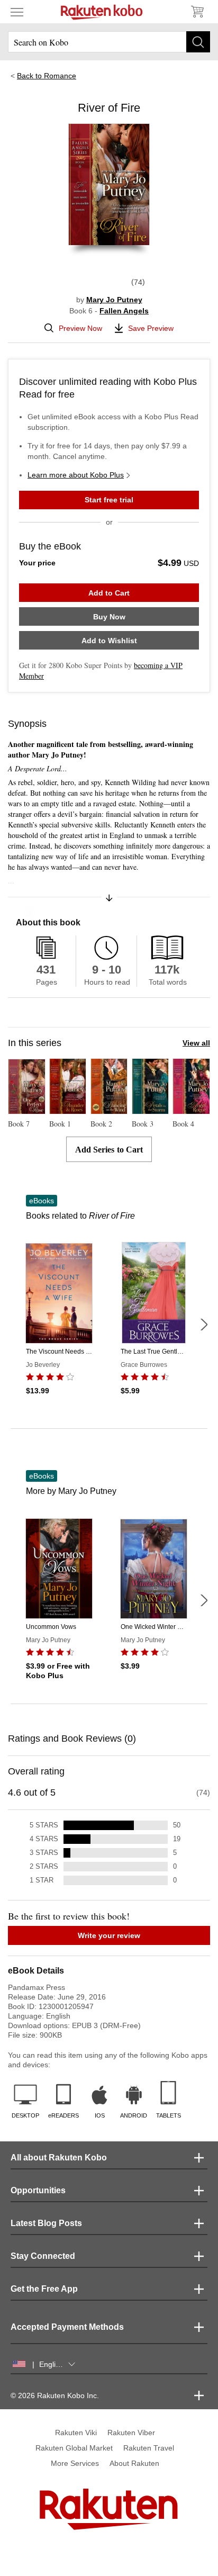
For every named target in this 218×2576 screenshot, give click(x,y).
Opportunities (38, 2190)
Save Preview (151, 328)
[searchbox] (109, 42)
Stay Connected (43, 2256)
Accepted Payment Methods (67, 2327)
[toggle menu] (17, 12)
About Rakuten (134, 2463)
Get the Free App (44, 2289)
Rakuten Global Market (74, 2448)
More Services (75, 2463)
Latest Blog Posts (46, 2223)
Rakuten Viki (76, 2433)
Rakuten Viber (131, 2433)
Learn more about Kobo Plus (76, 475)
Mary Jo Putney (114, 300)
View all (196, 1043)
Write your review (109, 1935)
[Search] (198, 42)
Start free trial (109, 500)
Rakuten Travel (149, 2448)
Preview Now (80, 328)
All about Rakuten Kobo (59, 2158)
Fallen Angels (124, 311)
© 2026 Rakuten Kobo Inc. (55, 2395)
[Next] (204, 1325)
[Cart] (197, 12)
